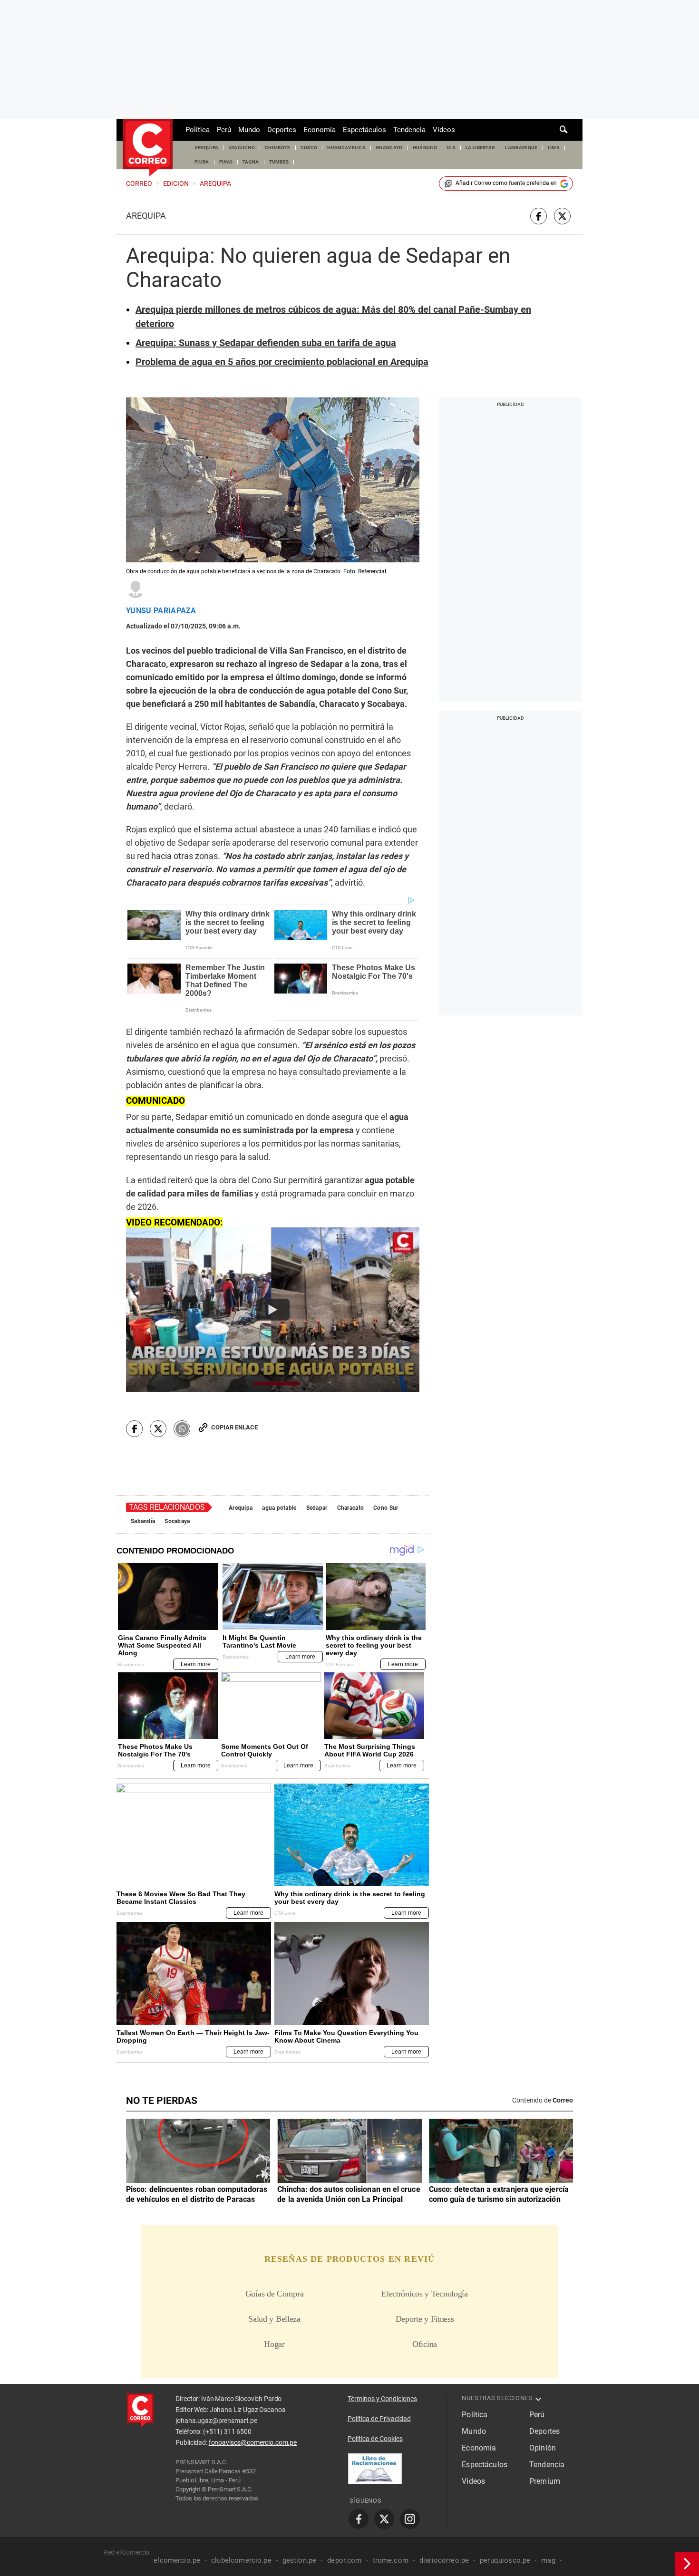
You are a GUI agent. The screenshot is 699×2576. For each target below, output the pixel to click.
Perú (224, 130)
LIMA (554, 148)
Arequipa (146, 216)
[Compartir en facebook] (539, 216)
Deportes (282, 130)
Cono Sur (386, 1508)
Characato (351, 1508)
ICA (451, 148)
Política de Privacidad (379, 2419)
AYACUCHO (242, 148)
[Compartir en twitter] (562, 216)
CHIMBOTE (278, 148)
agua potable (279, 1508)
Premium (545, 2481)
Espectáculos (364, 130)
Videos (444, 130)
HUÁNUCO (425, 148)
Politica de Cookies (375, 2439)
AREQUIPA (207, 148)
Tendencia (409, 130)
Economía (320, 130)
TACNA (251, 162)
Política (198, 130)
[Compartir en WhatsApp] (182, 1429)
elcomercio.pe (177, 2560)
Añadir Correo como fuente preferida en (506, 183)
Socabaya (177, 1521)
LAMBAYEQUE (521, 148)
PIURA (202, 162)
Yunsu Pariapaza (161, 611)
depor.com (344, 2560)
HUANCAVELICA (346, 148)
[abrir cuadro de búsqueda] (564, 130)
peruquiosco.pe (505, 2560)
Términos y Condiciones (382, 2399)
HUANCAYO (389, 148)
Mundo (249, 130)
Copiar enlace (234, 1427)
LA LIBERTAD (481, 148)
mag (548, 2560)
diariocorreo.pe (444, 2560)
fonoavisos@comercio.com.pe (253, 2442)
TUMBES (279, 162)
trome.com (391, 2560)
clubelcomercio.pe (241, 2560)
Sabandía (143, 1521)
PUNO (226, 162)
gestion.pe (300, 2560)
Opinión (543, 2448)
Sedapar (317, 1508)
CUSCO (309, 148)
